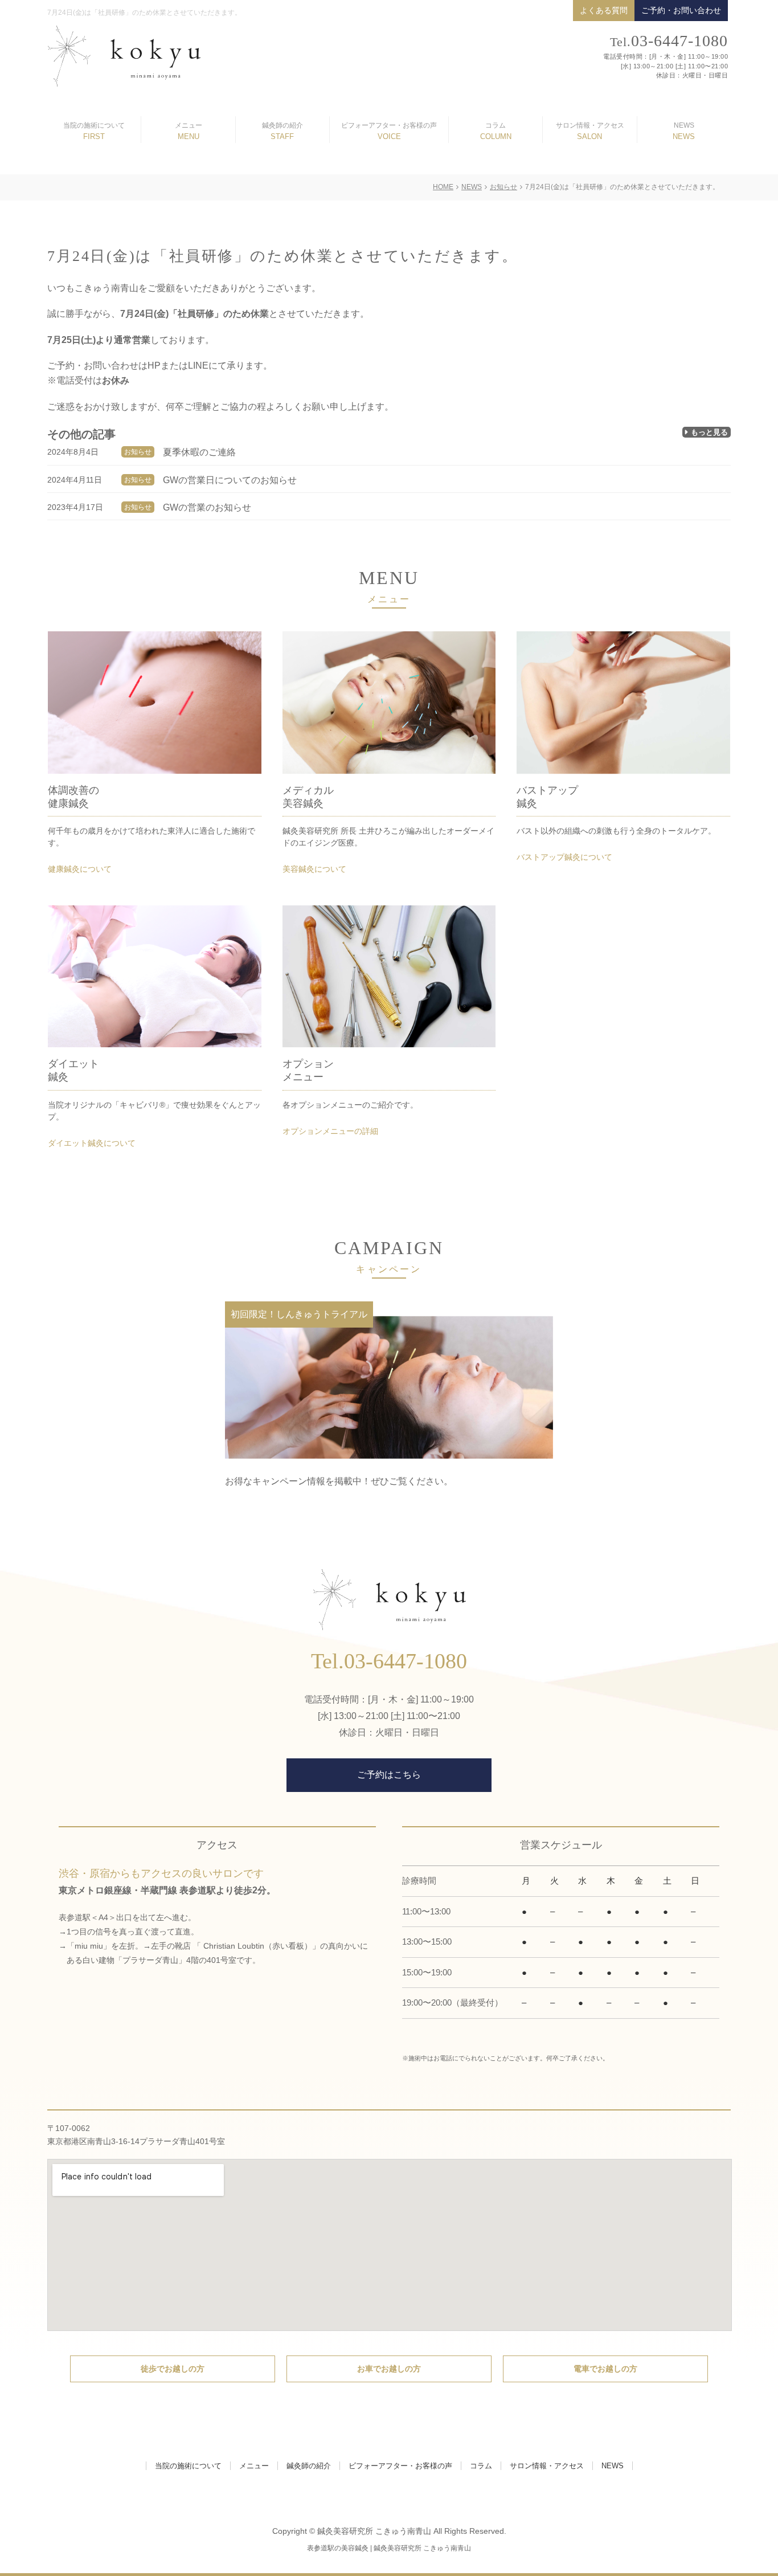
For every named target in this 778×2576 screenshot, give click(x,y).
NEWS (684, 125)
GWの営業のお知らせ (207, 507)
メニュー (189, 125)
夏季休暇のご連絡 (199, 452)
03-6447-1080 (669, 41)
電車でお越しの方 (605, 2369)
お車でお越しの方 (389, 2369)
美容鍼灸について (314, 869)
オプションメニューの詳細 (330, 1131)
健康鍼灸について (80, 869)
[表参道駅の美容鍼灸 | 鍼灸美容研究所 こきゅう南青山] (124, 55)
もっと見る (709, 432)
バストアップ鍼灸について (564, 857)
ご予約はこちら (389, 1775)
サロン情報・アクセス (590, 125)
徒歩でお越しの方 (173, 2369)
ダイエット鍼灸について (92, 1143)
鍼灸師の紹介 (282, 125)
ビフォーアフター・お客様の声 (389, 125)
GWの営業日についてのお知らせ (230, 480)
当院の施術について (94, 125)
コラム (496, 125)
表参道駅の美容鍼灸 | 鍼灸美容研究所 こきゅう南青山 (389, 2548)
